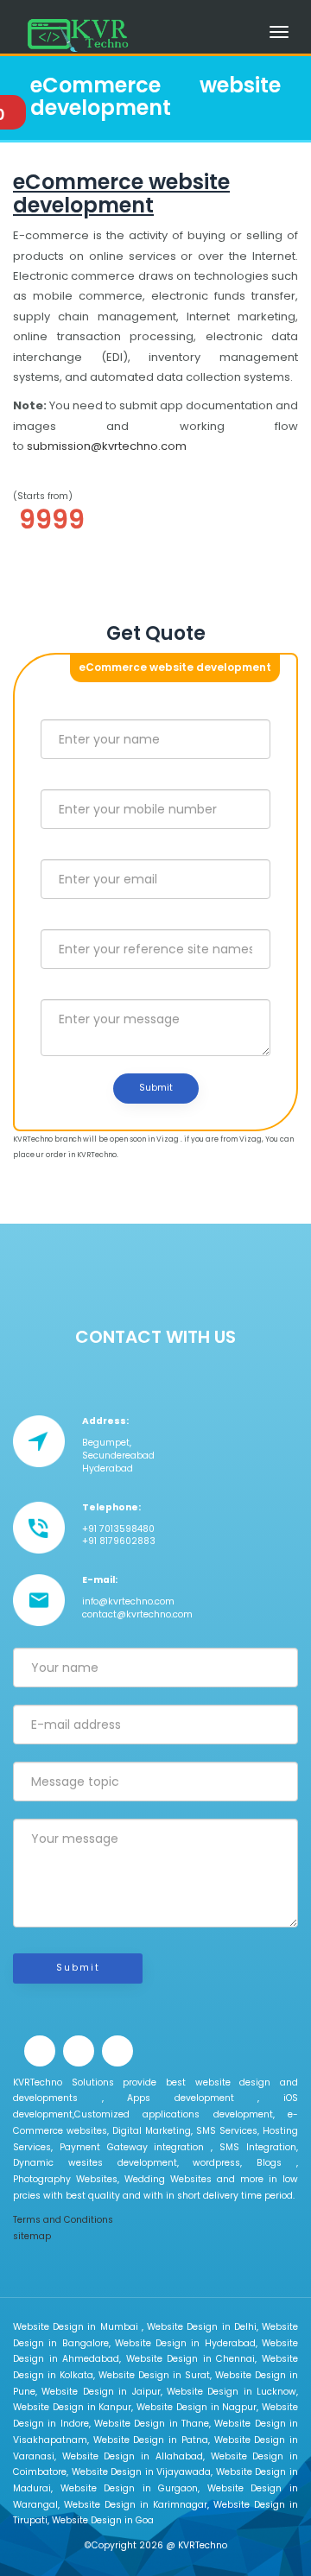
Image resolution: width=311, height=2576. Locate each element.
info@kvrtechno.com (128, 1601)
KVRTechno (203, 2545)
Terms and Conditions (63, 2220)
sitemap (32, 2236)
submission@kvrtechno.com (107, 446)
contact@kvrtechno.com (137, 1614)
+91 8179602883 (119, 1541)
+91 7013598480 (118, 1529)
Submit (156, 1088)
